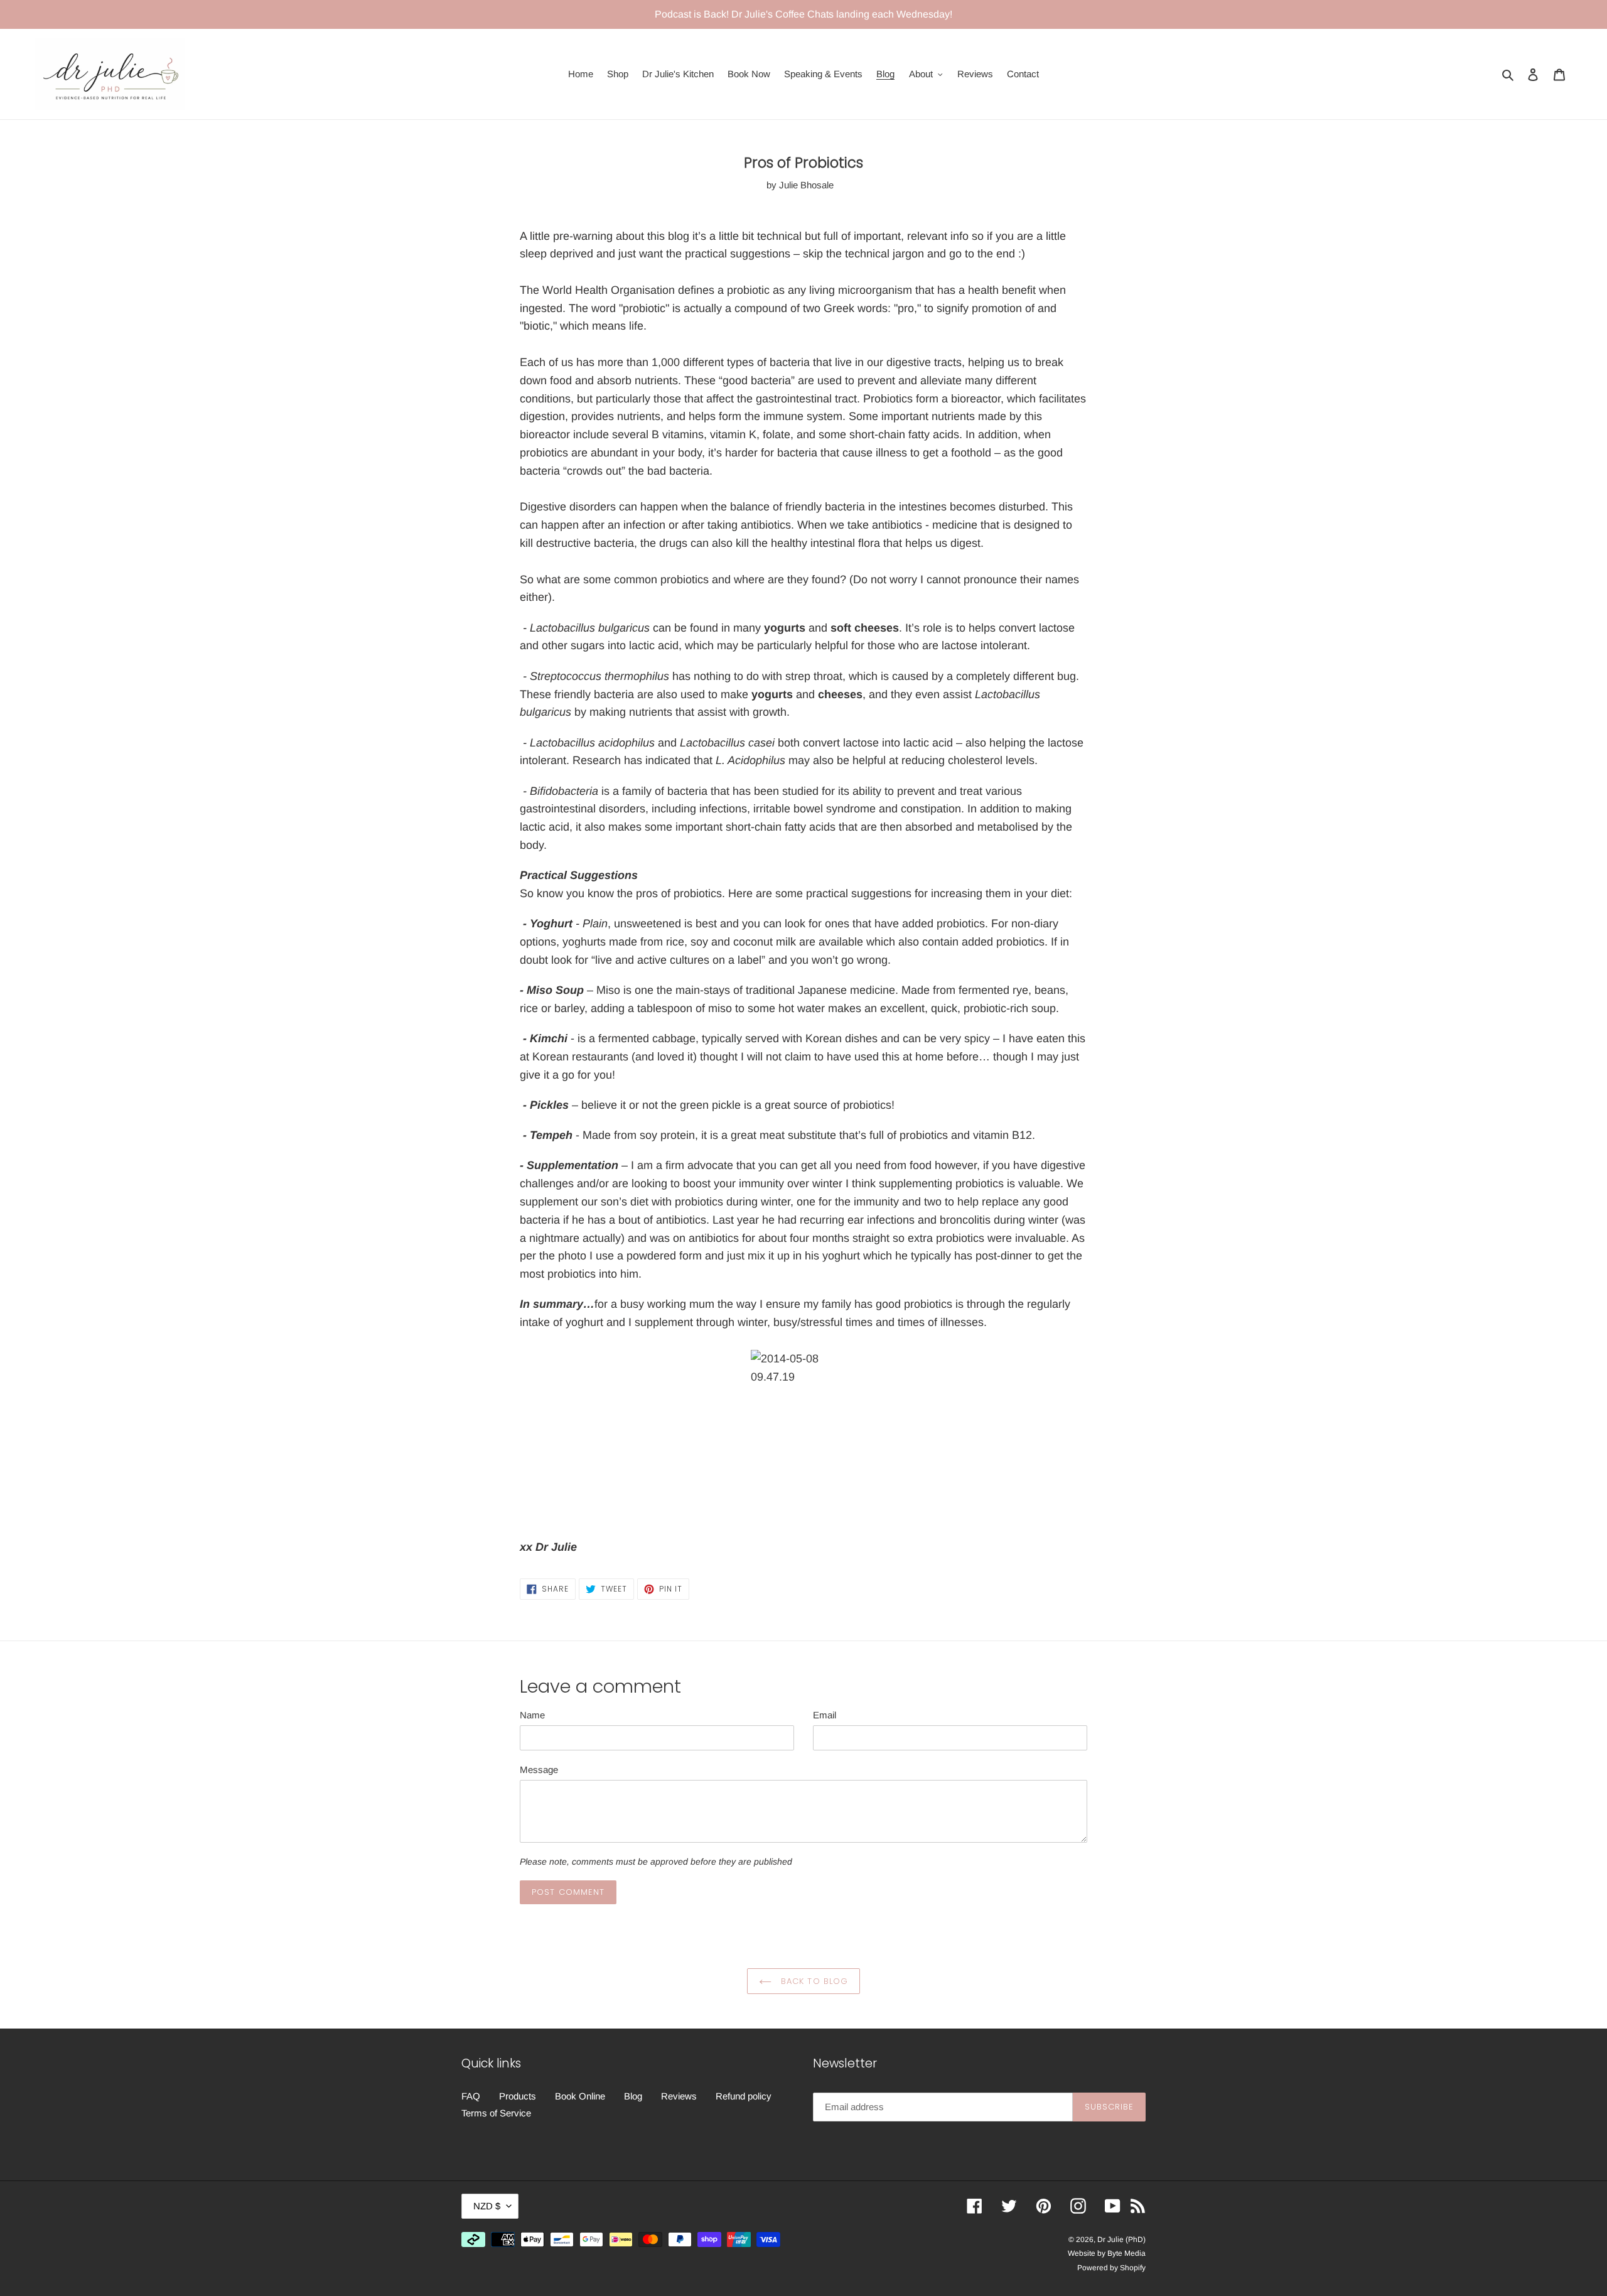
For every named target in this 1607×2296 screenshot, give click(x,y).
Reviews (679, 2096)
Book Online (580, 2096)
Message (539, 1770)
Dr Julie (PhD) (1121, 2239)
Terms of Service (496, 2113)
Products (518, 2096)
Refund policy (744, 2096)
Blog (633, 2096)
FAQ (471, 2096)
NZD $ (487, 2206)
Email (825, 1715)
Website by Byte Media (1107, 2253)
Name (532, 1715)
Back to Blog (813, 1981)
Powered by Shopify (1111, 2268)
